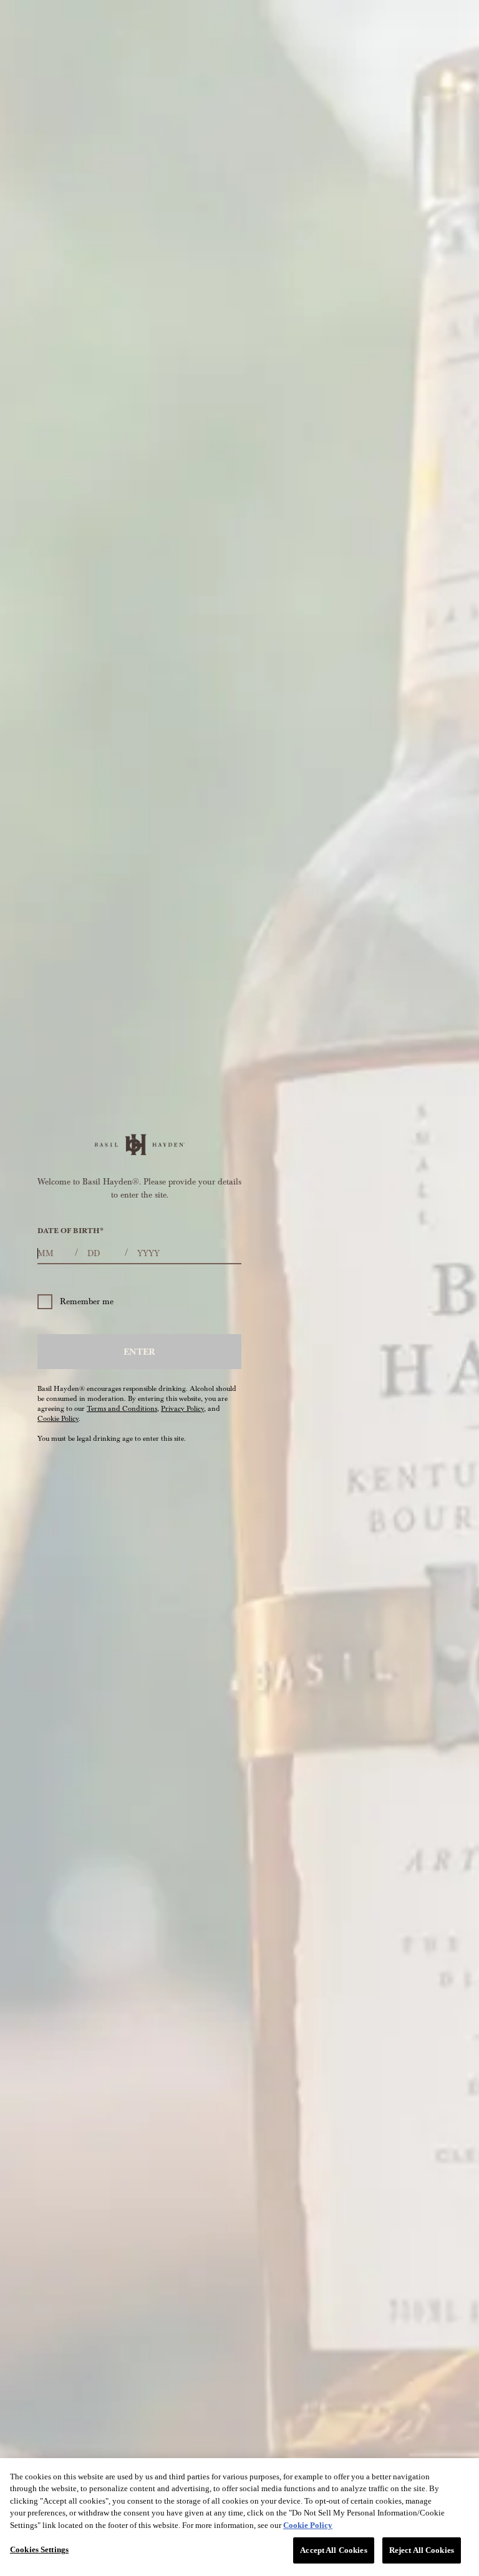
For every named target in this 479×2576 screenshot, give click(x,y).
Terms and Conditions (122, 1409)
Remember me (87, 1301)
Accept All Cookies (333, 2550)
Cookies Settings (39, 2549)
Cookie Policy (58, 1419)
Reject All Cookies (422, 2550)
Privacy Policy (182, 1409)
